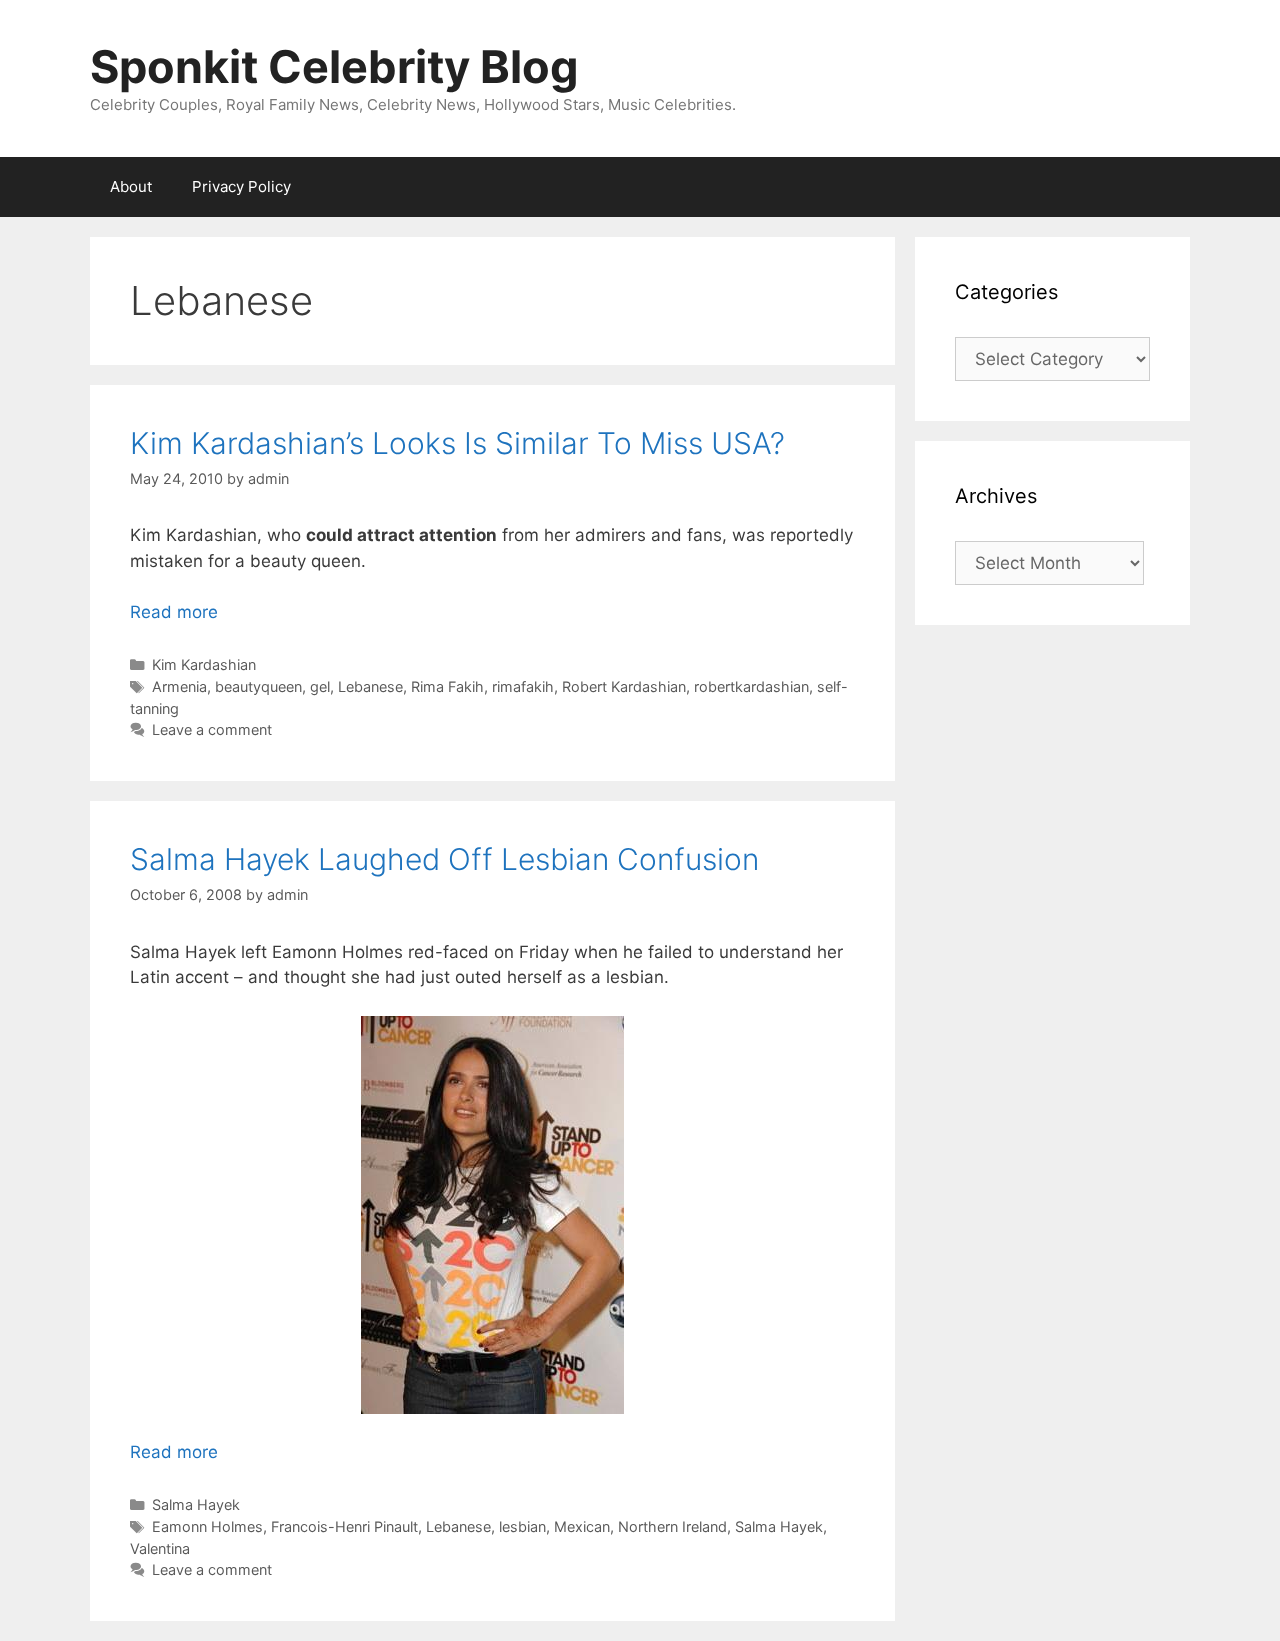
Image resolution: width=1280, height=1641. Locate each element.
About (131, 186)
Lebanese (370, 686)
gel (320, 686)
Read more (174, 612)
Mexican (582, 1526)
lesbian (522, 1526)
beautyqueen (258, 686)
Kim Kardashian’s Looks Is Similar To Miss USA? (457, 443)
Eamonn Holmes (207, 1526)
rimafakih (523, 686)
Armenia (179, 686)
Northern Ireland (672, 1526)
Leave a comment (212, 729)
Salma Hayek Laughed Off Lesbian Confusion (444, 859)
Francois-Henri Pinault (344, 1526)
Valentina (160, 1548)
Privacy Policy (241, 186)
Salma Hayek (196, 1504)
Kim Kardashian (204, 664)
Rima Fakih (447, 686)
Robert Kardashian (624, 686)
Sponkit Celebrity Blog (334, 66)
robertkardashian (751, 686)
